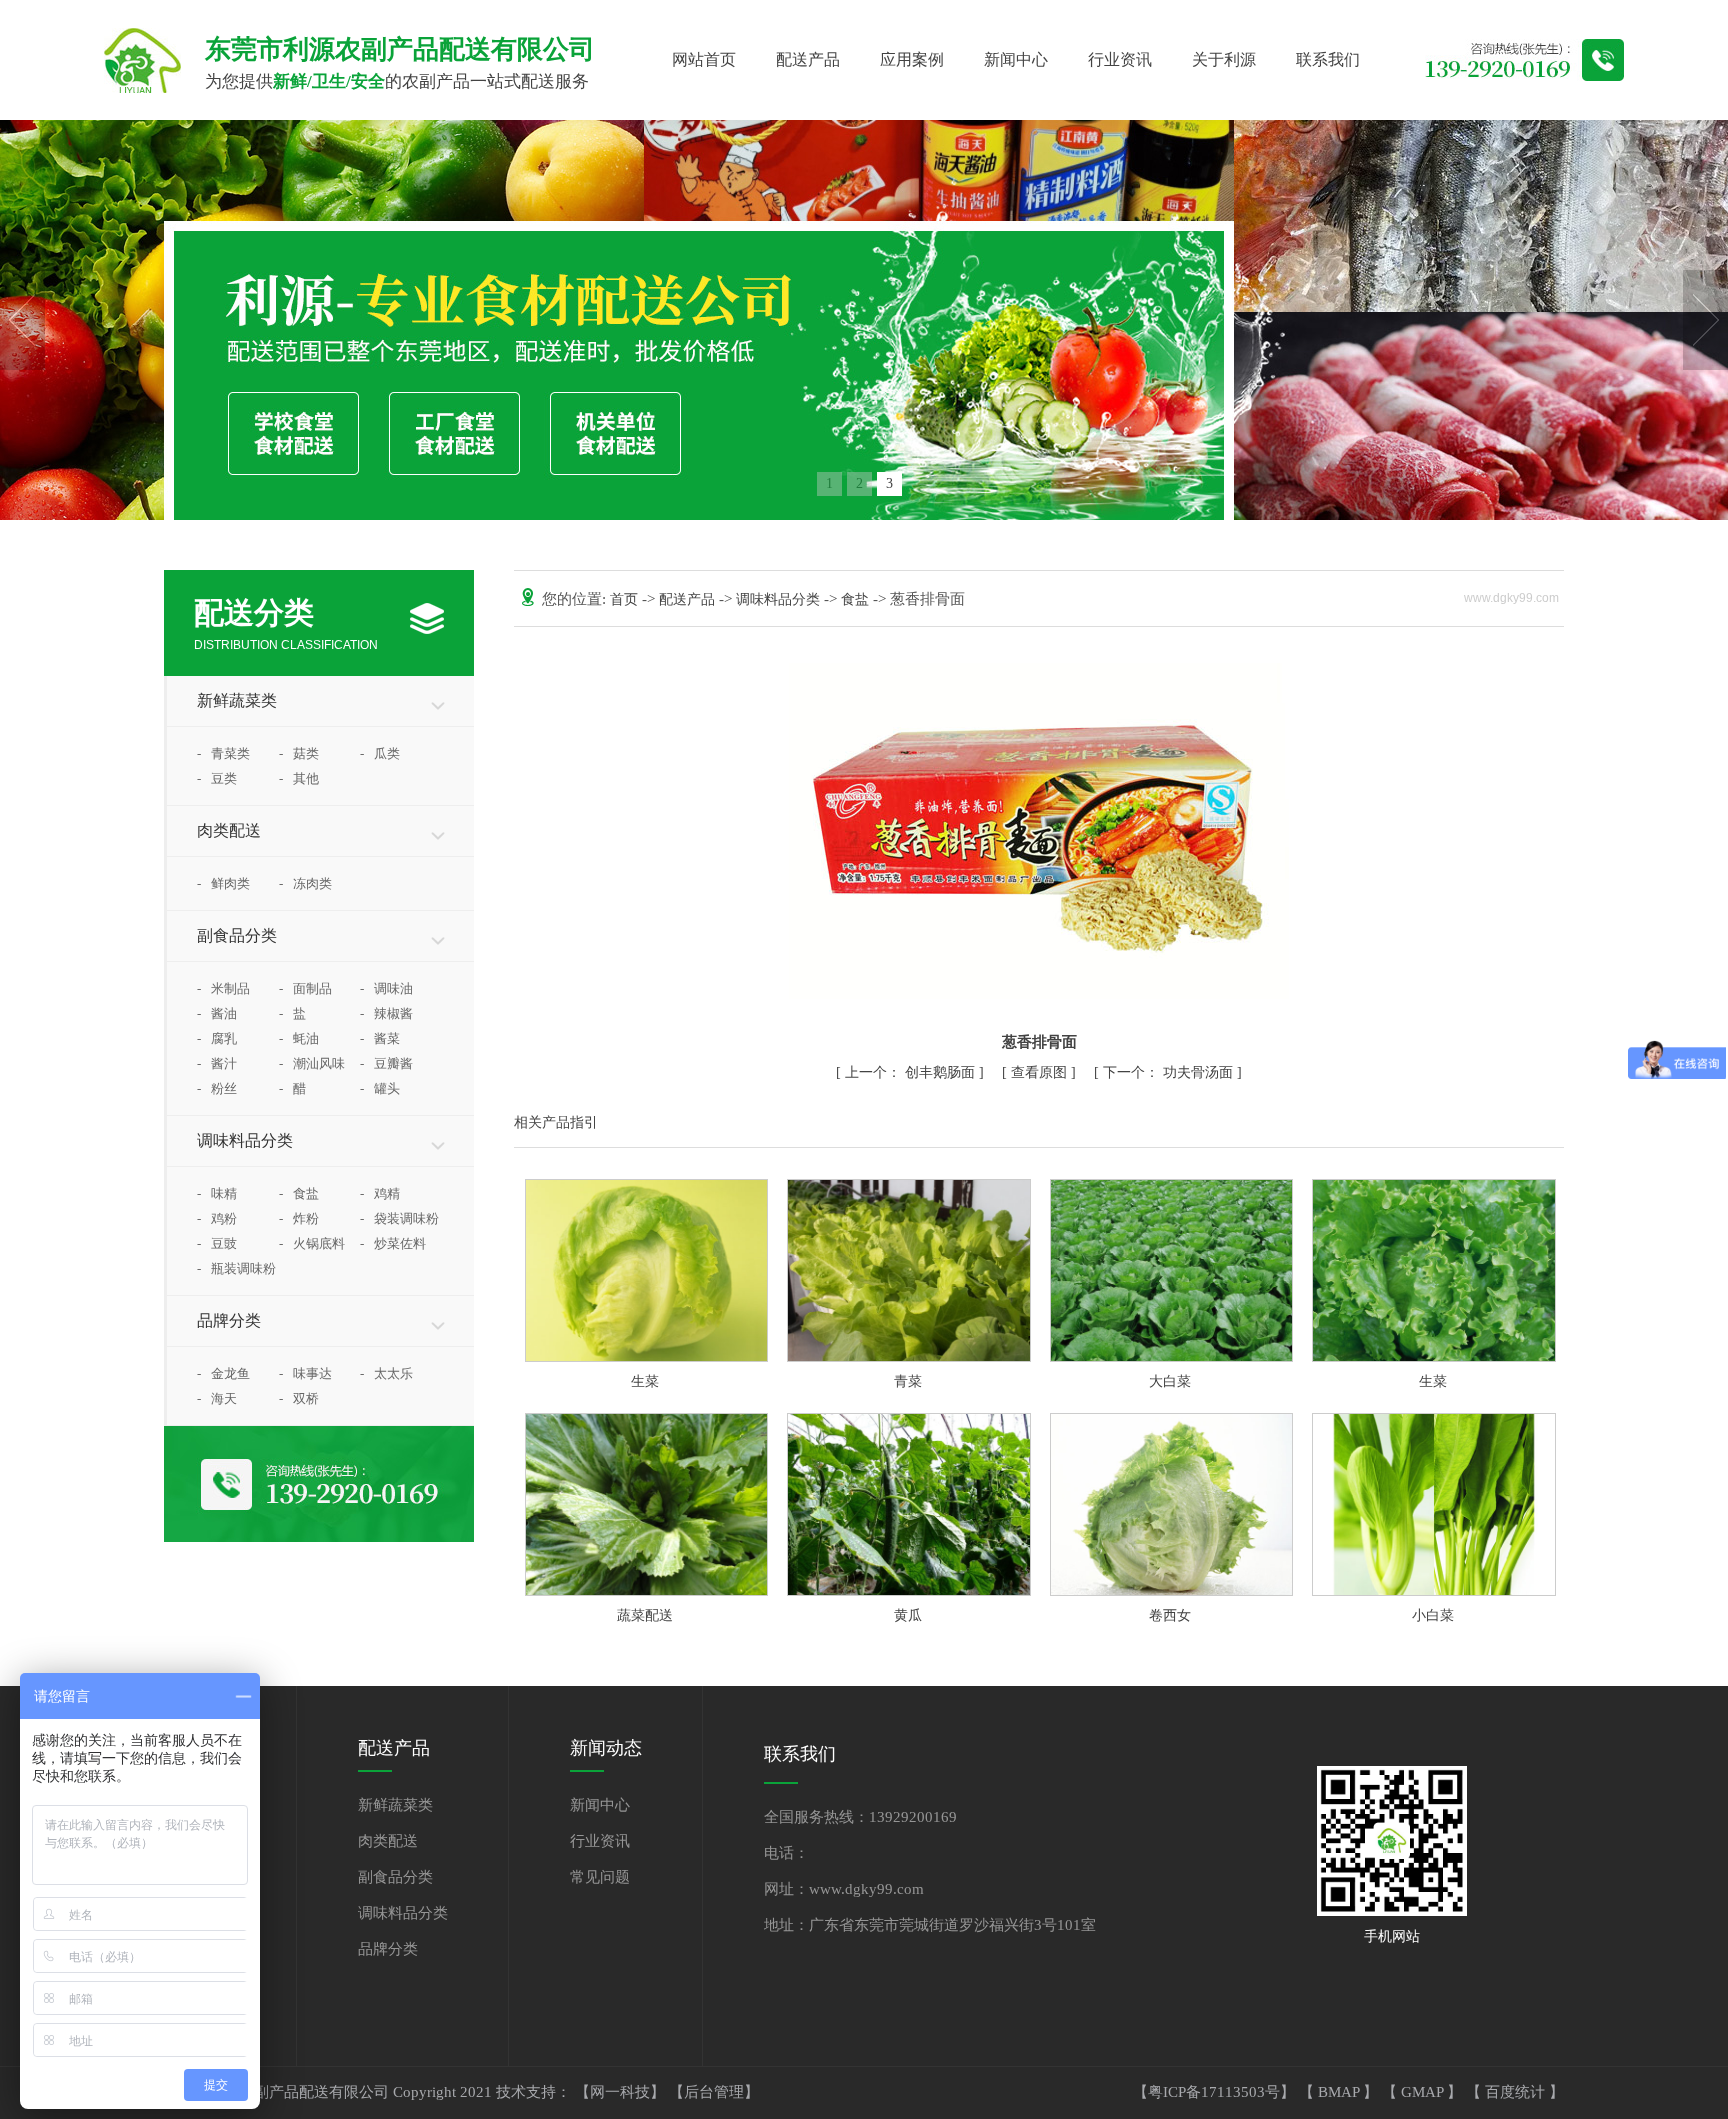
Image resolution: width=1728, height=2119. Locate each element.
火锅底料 (312, 1243)
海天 (217, 1398)
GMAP (1424, 2092)
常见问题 (600, 1877)
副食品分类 (237, 935)
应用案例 (912, 59)
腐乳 (217, 1038)
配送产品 (808, 59)
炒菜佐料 (393, 1243)
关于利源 (1224, 59)
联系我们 (1328, 59)
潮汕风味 (312, 1063)
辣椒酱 (386, 1013)
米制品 (223, 988)
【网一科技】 (622, 2092)
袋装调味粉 (399, 1218)
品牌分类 (229, 1320)
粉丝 (217, 1088)
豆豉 (217, 1243)
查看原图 (1041, 1072)
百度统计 (1517, 2092)
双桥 (299, 1398)
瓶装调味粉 (236, 1268)
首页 (626, 599)
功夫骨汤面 (1170, 1072)
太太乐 (386, 1373)
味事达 (305, 1373)
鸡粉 (217, 1218)
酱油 (217, 1013)
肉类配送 (229, 830)
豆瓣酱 (386, 1063)
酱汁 (217, 1063)
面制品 (305, 988)
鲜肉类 (223, 883)
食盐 (299, 1193)
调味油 (386, 988)
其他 (299, 778)
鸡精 (380, 1193)
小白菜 (1433, 1615)
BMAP (1340, 2092)
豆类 (217, 778)
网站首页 (704, 59)
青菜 (908, 1381)
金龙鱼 (223, 1373)
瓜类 (380, 753)
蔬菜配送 (645, 1615)
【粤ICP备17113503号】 (1216, 2092)
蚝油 (299, 1038)
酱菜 (380, 1038)
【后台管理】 (714, 2092)
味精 (217, 1193)
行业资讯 (1120, 59)
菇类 (299, 753)
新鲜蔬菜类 (237, 700)
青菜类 (223, 753)
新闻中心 (1016, 59)
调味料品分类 (245, 1140)
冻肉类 (305, 883)
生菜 (645, 1381)
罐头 (380, 1088)
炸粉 (299, 1218)
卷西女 (1170, 1615)
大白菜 (1170, 1381)
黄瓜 (908, 1615)
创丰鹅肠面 (912, 1072)
